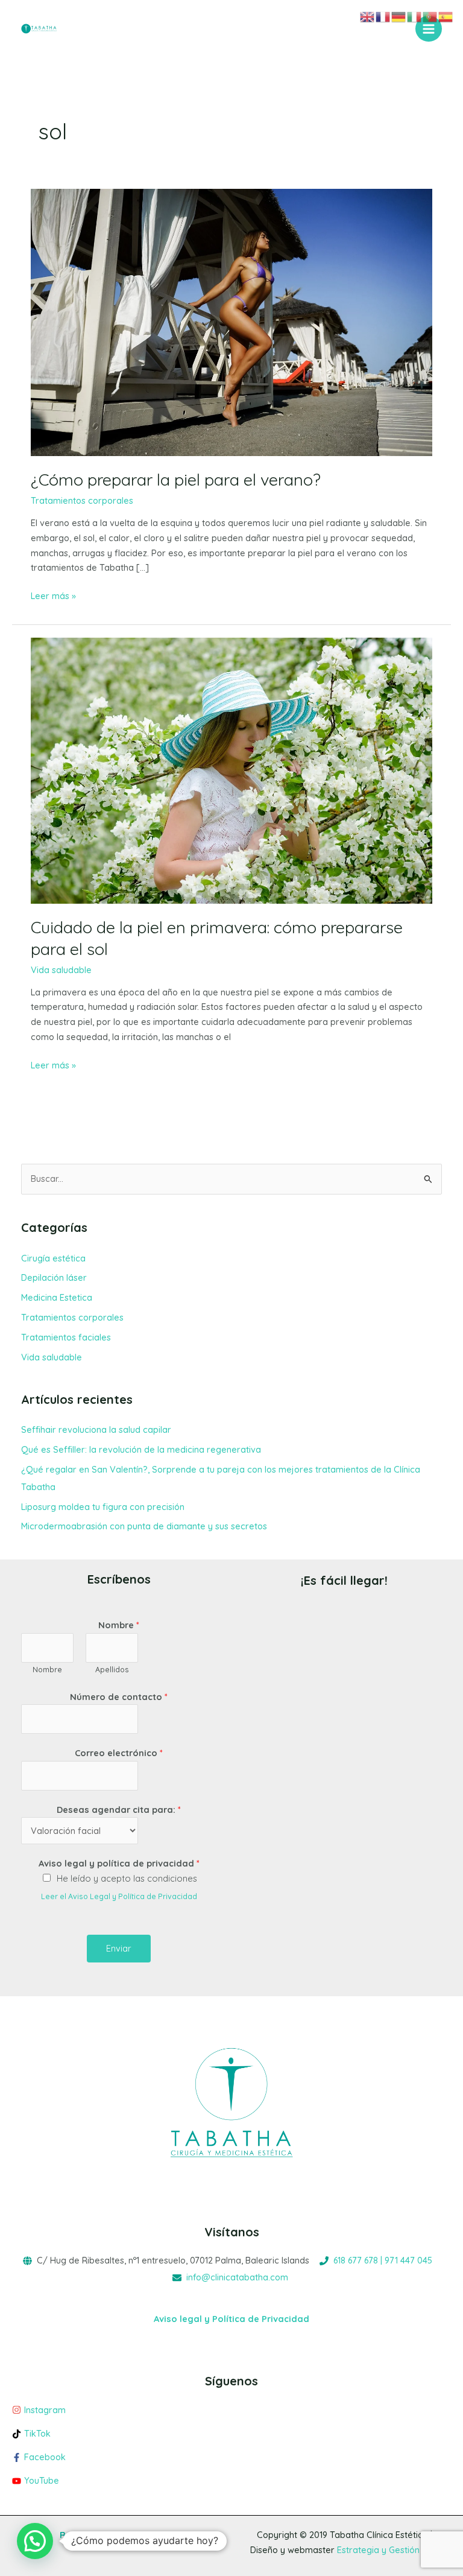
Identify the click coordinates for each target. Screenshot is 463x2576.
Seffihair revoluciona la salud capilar (96, 1429)
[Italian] (415, 16)
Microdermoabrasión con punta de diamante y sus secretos (144, 1526)
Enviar (119, 1948)
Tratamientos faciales (66, 1337)
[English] (368, 16)
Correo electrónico (119, 1753)
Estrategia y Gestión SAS (388, 2550)
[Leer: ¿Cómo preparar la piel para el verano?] (231, 321)
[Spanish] (446, 16)
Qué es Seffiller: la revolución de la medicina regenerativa (141, 1449)
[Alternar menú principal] (429, 29)
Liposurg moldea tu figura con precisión (103, 1507)
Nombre (119, 1625)
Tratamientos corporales (82, 500)
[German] (399, 16)
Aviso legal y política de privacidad (119, 1863)
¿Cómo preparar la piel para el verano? (176, 480)
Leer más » (53, 595)
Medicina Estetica (57, 1297)
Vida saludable (61, 970)
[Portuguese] (430, 16)
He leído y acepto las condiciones (127, 1878)
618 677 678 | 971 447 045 (383, 2260)
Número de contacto (119, 1697)
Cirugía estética (53, 1258)
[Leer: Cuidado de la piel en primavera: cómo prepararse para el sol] (231, 770)
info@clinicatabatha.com (237, 2277)
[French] (383, 16)
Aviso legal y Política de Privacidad (231, 2319)
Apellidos (112, 1670)
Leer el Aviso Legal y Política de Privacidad (119, 1896)
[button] (35, 2541)
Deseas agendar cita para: (119, 1810)
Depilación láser (54, 1277)
